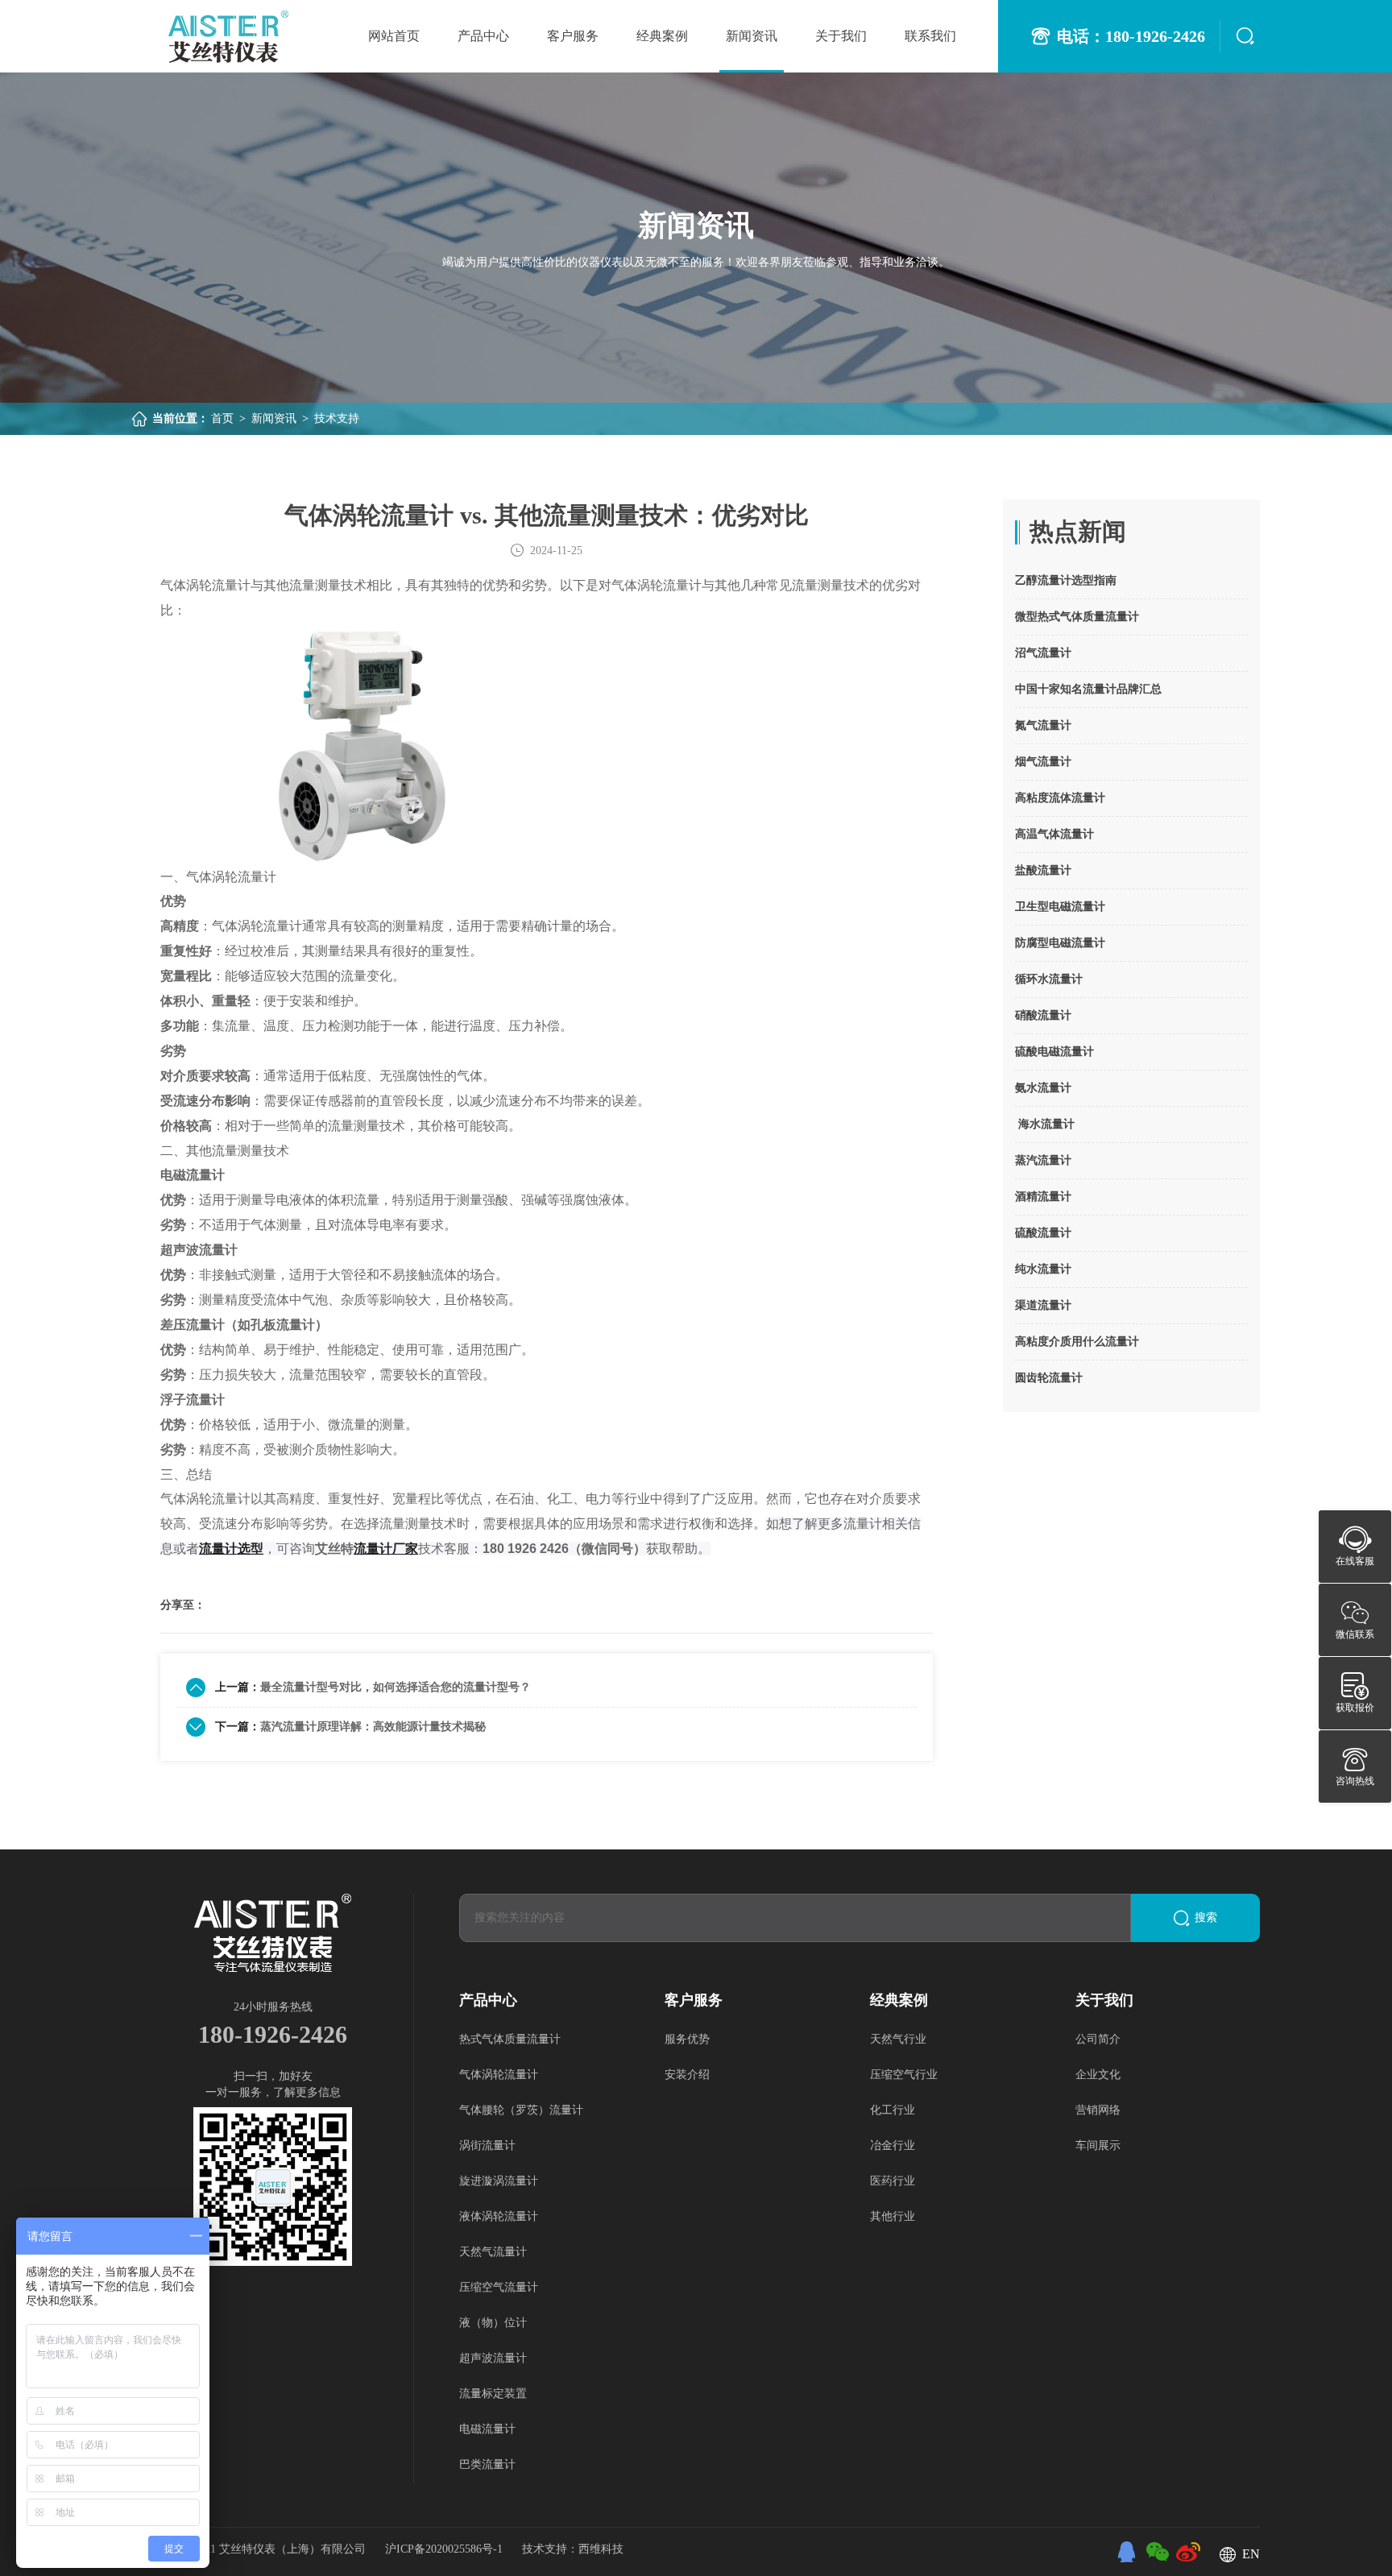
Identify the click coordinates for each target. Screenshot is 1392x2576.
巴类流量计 (487, 2464)
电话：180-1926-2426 (1131, 36)
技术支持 (337, 418)
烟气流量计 (1043, 762)
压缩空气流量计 (499, 2287)
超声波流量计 (493, 2358)
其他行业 (893, 2216)
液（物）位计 (493, 2323)
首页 (222, 418)
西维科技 (601, 2549)
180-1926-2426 (273, 2034)
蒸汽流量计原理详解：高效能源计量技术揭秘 (373, 1727)
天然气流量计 (493, 2252)
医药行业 (893, 2181)
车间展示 (1098, 2145)
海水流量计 (1045, 1124)
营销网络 (1098, 2110)
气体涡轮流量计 (499, 2075)
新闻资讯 (752, 36)
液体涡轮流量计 (499, 2216)
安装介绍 (687, 2075)
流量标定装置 (493, 2394)
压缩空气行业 (904, 2075)
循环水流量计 (1049, 979)
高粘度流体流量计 (1060, 798)
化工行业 (893, 2110)
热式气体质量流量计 (510, 2039)
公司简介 (1098, 2039)
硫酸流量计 (1043, 1233)
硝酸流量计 (1043, 1015)
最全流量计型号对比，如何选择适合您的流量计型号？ (396, 1687)
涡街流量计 (487, 2145)
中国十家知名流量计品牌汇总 (1088, 689)
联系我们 (930, 36)
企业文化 (1098, 2075)
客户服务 (573, 36)
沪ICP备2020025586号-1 (445, 2549)
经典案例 (662, 36)
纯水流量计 (1043, 1269)
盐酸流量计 (1043, 870)
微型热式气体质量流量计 (1077, 617)
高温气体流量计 (1054, 834)
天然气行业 (898, 2039)
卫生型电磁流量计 (1060, 907)
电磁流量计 (487, 2429)
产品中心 (483, 36)
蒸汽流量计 (1043, 1160)
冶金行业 (893, 2145)
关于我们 (841, 36)
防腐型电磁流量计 (1060, 943)
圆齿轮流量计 (1049, 1378)
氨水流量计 (1043, 1088)
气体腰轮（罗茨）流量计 (521, 2110)
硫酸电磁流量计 (1054, 1052)
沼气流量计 (1043, 653)
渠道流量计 (1043, 1305)
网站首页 (394, 36)
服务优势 (687, 2039)
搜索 (1206, 1918)
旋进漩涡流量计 (499, 2181)
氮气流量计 (1043, 725)
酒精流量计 (1043, 1197)
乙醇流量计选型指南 (1066, 580)
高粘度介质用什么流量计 (1077, 1342)
